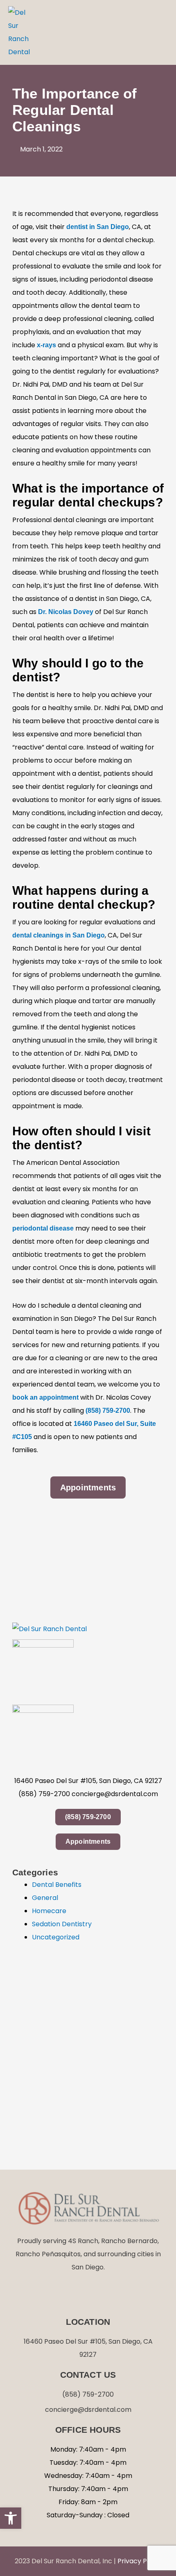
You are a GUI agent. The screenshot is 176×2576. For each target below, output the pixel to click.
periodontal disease (43, 1228)
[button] (159, 32)
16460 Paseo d (96, 1424)
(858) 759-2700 (108, 1411)
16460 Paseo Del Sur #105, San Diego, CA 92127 (88, 1781)
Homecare (49, 1911)
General (45, 1898)
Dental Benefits (57, 1885)
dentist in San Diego (98, 227)
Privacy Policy (140, 2561)
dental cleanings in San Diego (59, 935)
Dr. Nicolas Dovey (66, 612)
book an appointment (45, 1397)
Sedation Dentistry (62, 1924)
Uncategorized (56, 1937)
